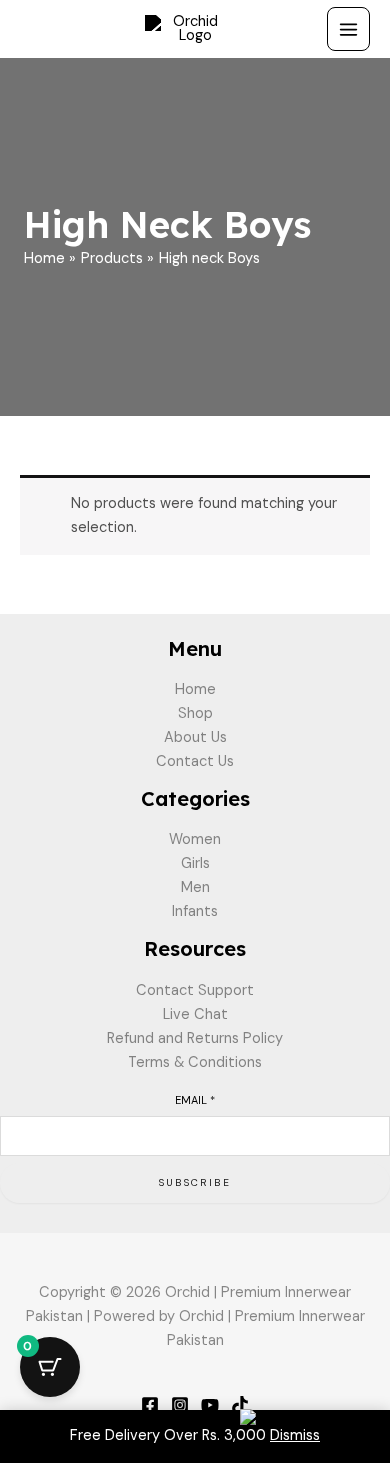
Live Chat (195, 1014)
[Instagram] (180, 1405)
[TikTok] (240, 1405)
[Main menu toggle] (348, 28)
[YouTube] (210, 1405)
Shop (195, 713)
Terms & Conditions (195, 1062)
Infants (195, 911)
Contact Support (195, 990)
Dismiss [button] (295, 1435)
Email (195, 1100)
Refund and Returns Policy (195, 1038)
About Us (195, 737)
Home (195, 689)
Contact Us (195, 761)
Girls (195, 863)
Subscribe (195, 1182)
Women (195, 839)
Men (195, 887)
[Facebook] (150, 1405)
